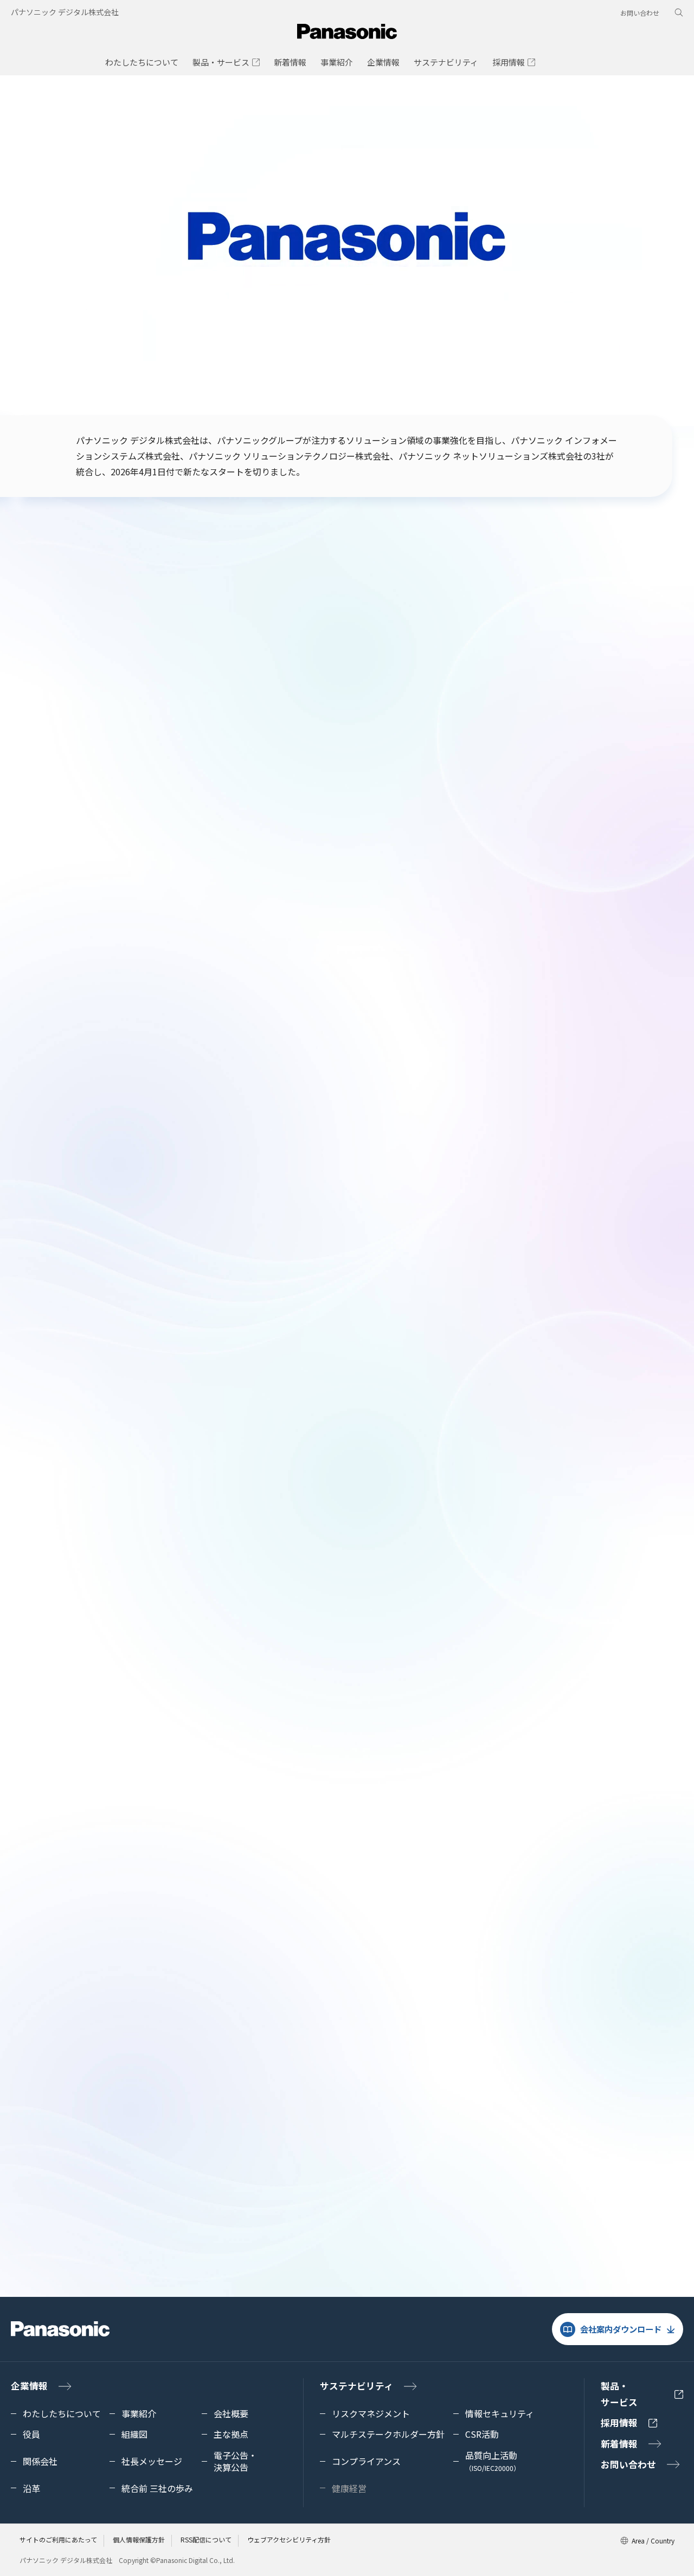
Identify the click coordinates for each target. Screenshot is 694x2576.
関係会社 (40, 2461)
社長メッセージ (174, 1854)
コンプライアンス (306, 2184)
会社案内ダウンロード (621, 2329)
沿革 (31, 2488)
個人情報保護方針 (139, 2539)
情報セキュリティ (500, 2413)
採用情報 (619, 2423)
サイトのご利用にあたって (58, 2539)
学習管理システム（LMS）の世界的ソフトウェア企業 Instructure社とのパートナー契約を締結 (612, 774)
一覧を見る (44, 735)
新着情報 (619, 2444)
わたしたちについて (62, 2413)
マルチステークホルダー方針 (388, 2434)
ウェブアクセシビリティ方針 (289, 2539)
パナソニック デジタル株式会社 (65, 12)
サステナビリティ (356, 2386)
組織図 (134, 2434)
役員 (31, 2434)
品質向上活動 (493, 2461)
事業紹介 (139, 2413)
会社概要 (231, 2413)
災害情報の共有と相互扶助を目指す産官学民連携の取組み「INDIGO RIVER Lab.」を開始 (447, 774)
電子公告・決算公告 (467, 1854)
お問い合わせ (640, 13)
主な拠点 (231, 2434)
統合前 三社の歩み (157, 2488)
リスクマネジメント (371, 2413)
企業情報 (29, 2386)
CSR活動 (79, 2184)
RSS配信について (206, 2539)
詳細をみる (422, 1255)
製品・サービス (619, 2394)
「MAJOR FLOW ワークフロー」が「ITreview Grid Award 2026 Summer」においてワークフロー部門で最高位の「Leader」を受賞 (284, 774)
